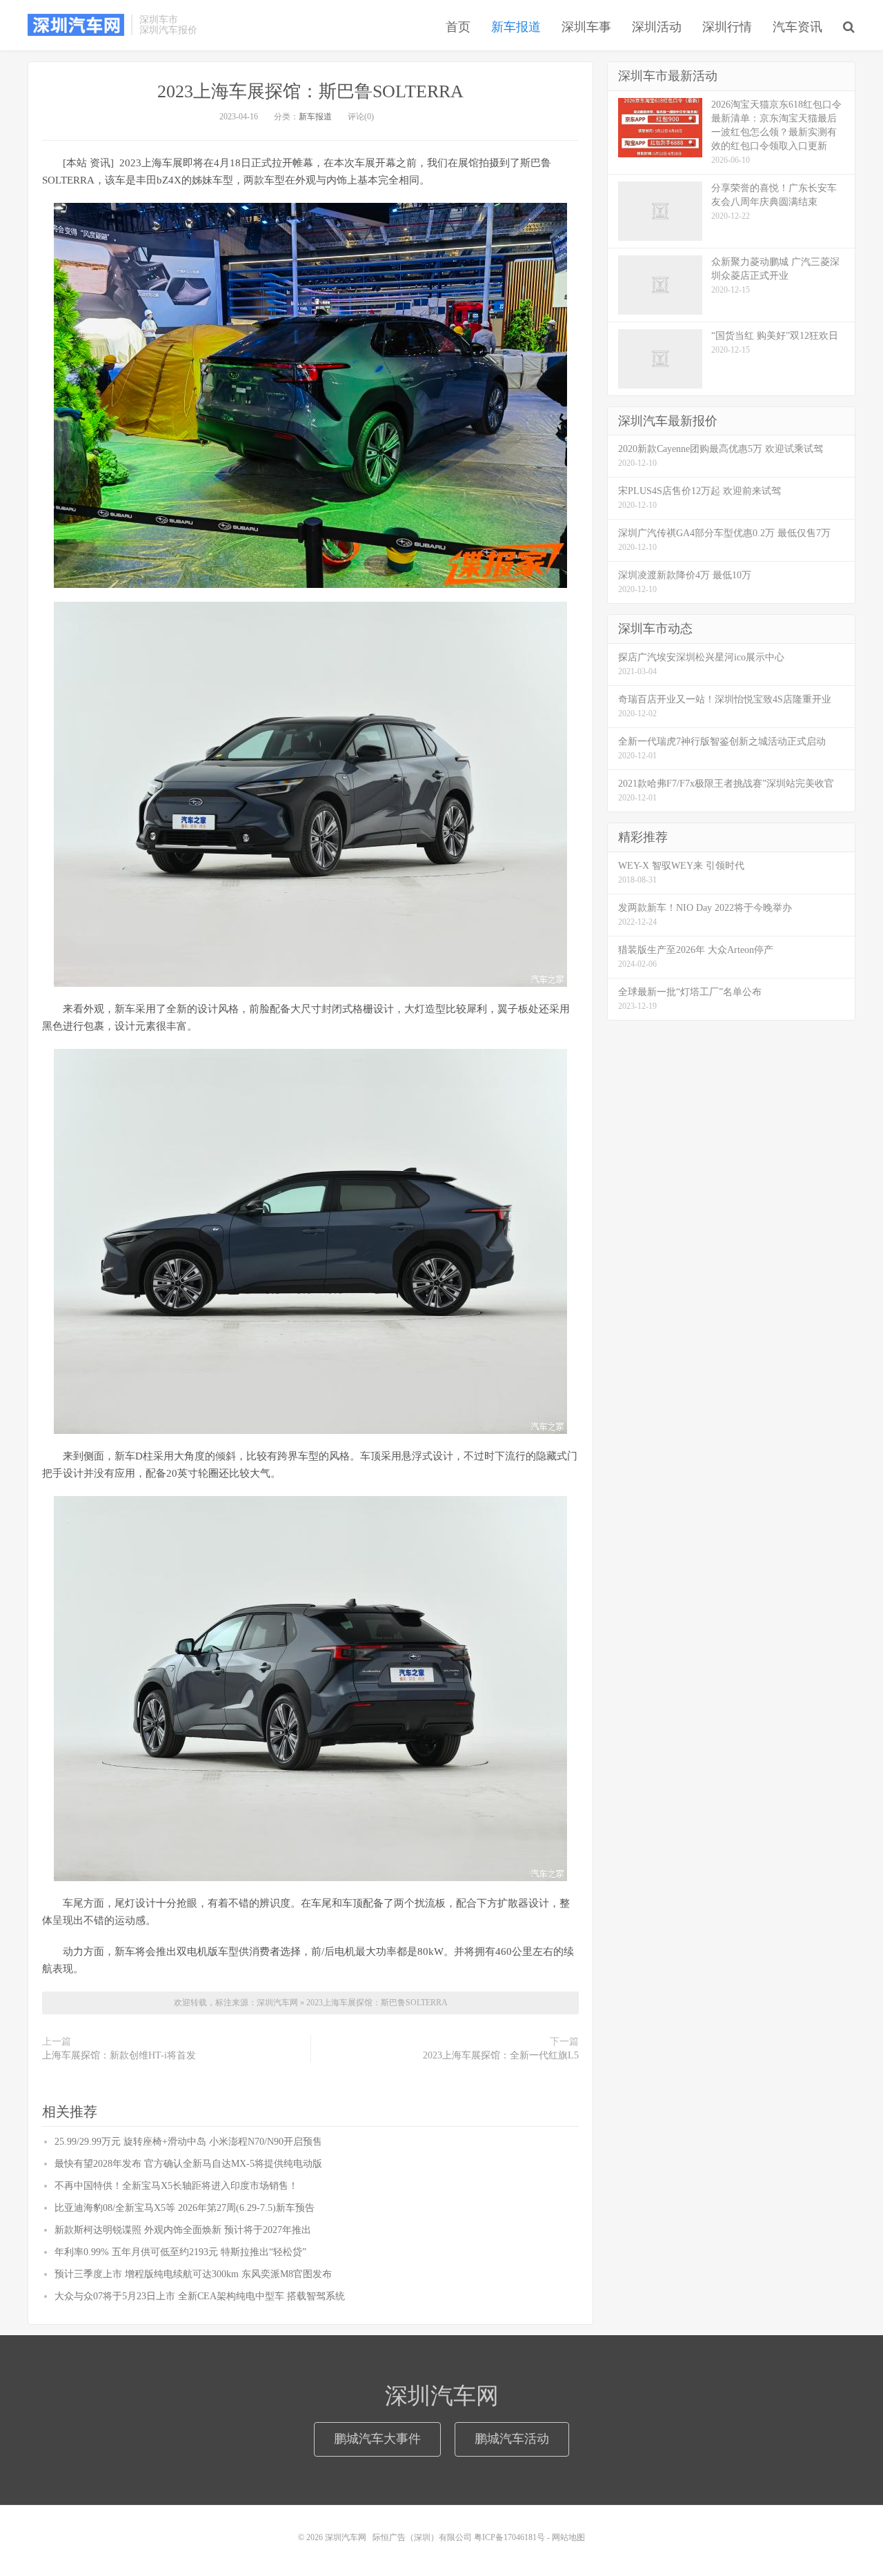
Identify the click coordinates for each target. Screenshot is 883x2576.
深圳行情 (727, 27)
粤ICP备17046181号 (509, 2537)
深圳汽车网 (76, 25)
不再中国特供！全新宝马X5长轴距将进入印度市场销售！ (176, 2186)
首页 (458, 27)
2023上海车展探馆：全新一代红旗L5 (501, 2055)
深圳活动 (657, 27)
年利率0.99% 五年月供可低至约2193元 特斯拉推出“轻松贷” (180, 2252)
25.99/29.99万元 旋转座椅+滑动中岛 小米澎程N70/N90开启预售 (188, 2142)
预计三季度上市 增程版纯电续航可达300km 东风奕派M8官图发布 (193, 2274)
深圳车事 (586, 27)
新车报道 (516, 27)
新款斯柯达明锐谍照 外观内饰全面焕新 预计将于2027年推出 (183, 2230)
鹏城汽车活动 (512, 2439)
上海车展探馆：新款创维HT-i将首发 (119, 2055)
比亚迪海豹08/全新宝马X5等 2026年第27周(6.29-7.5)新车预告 (185, 2208)
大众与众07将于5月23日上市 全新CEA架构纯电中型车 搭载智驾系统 (200, 2296)
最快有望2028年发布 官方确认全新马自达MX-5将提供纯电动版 (188, 2164)
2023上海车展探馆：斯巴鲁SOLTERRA (310, 91)
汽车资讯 (797, 27)
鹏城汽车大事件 (377, 2439)
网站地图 (568, 2537)
